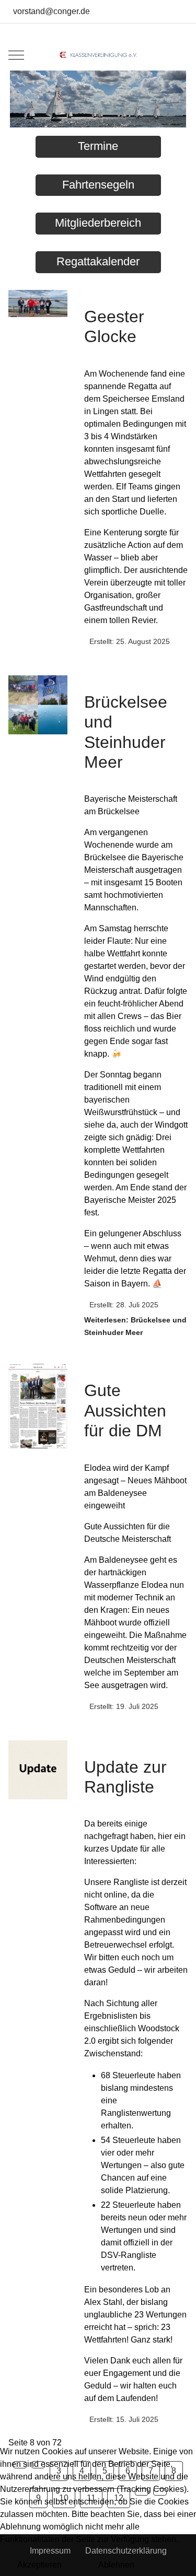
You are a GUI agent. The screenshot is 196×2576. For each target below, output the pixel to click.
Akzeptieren (39, 2565)
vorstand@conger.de (51, 11)
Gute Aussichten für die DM (125, 1410)
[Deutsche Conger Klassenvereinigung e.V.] (98, 55)
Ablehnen (116, 2565)
